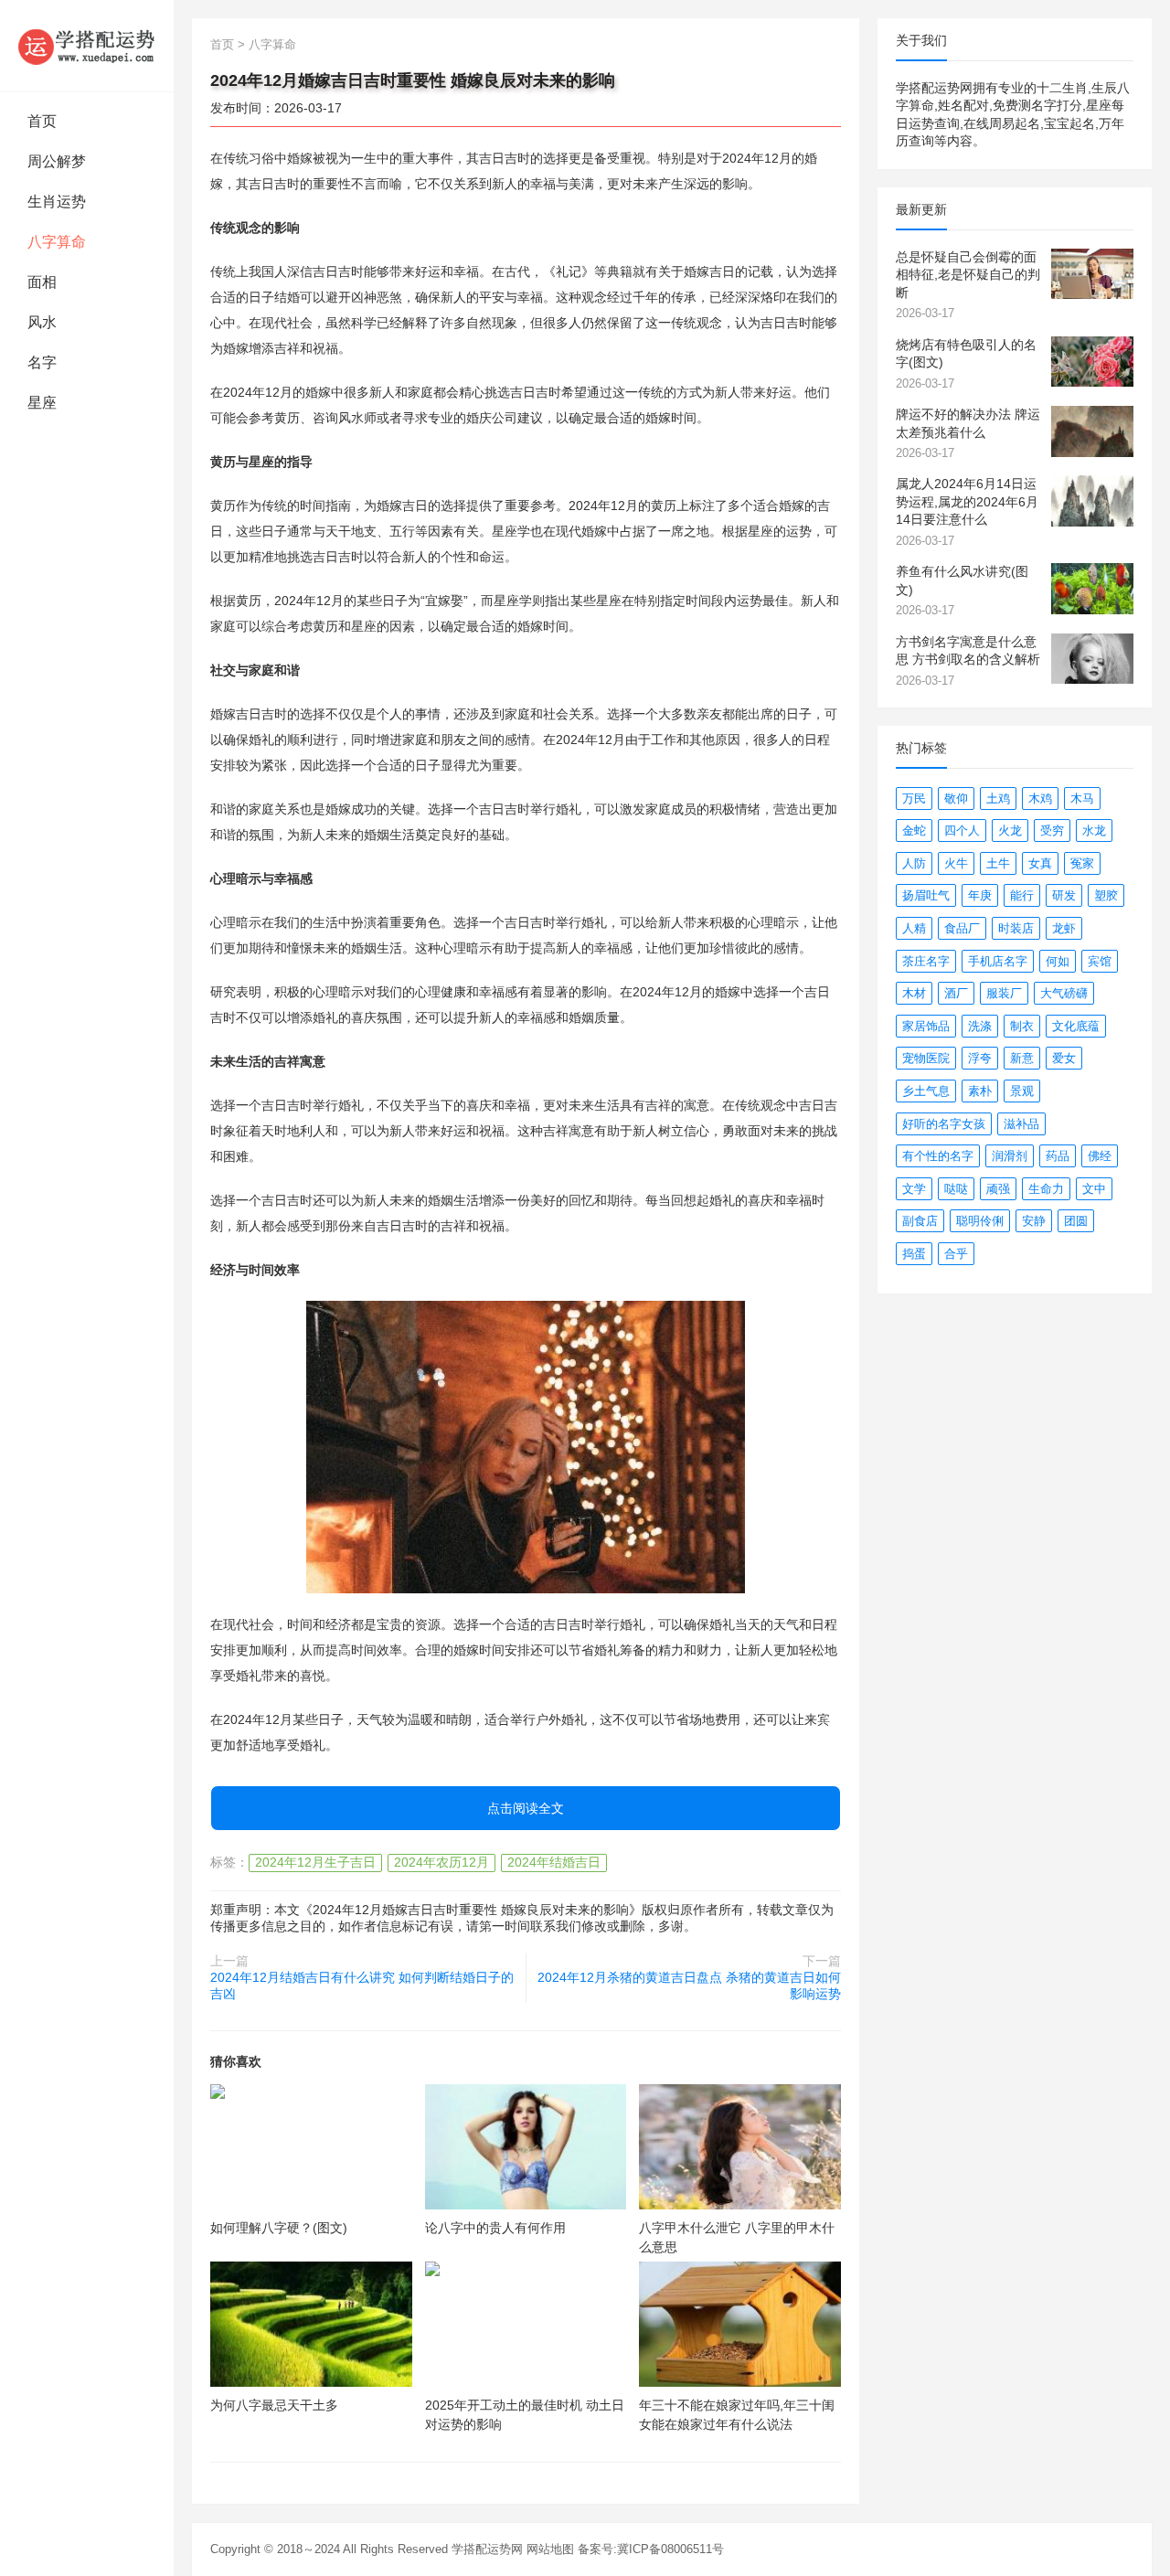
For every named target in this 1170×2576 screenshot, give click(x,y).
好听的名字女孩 (944, 1124)
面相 (42, 282)
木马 (1082, 798)
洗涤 (980, 1026)
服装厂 (1004, 993)
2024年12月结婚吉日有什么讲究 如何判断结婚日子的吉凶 (362, 1985)
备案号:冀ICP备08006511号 (651, 2549)
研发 (1064, 895)
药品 (1058, 1156)
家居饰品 (926, 1026)
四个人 (962, 830)
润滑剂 (1010, 1156)
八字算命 (57, 242)
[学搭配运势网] (87, 46)
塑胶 (1106, 895)
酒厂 (956, 993)
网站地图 (550, 2549)
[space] (311, 2147)
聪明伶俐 (980, 1221)
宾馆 (1100, 961)
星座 (42, 403)
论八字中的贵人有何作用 (495, 2228)
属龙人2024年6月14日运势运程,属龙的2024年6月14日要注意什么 (967, 501)
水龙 (1094, 830)
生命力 (1046, 1189)
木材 (914, 993)
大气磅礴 (1064, 993)
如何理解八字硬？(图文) (279, 2228)
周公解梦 (57, 161)
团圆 (1076, 1221)
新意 (1022, 1058)
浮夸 (980, 1058)
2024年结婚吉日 (554, 1862)
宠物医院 (926, 1058)
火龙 (1010, 830)
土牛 (998, 863)
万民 (914, 798)
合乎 (956, 1254)
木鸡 (1040, 798)
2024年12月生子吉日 (315, 1862)
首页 (42, 121)
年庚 (980, 895)
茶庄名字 (926, 961)
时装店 (1016, 928)
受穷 (1052, 830)
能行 (1022, 895)
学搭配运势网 (487, 2549)
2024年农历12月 (441, 1862)
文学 (914, 1189)
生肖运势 (57, 202)
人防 (914, 863)
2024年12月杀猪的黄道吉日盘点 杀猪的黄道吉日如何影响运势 (689, 1985)
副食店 (920, 1221)
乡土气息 (926, 1091)
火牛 (956, 863)
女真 (1040, 863)
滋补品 (1021, 1124)
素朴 (980, 1091)
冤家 (1082, 863)
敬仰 (956, 798)
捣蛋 (914, 1254)
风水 (42, 322)
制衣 (1022, 1026)
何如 (1058, 961)
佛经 (1100, 1156)
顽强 (998, 1189)
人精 (914, 928)
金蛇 (914, 830)
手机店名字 (998, 961)
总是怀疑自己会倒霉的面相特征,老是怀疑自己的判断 (968, 275)
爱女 (1064, 1058)
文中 (1094, 1189)
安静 (1034, 1221)
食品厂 (962, 928)
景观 (1022, 1091)
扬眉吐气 (926, 895)
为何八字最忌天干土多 (274, 2405)
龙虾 (1064, 928)
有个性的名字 (938, 1156)
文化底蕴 (1076, 1026)
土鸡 (998, 798)
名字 (42, 362)
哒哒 (956, 1189)
